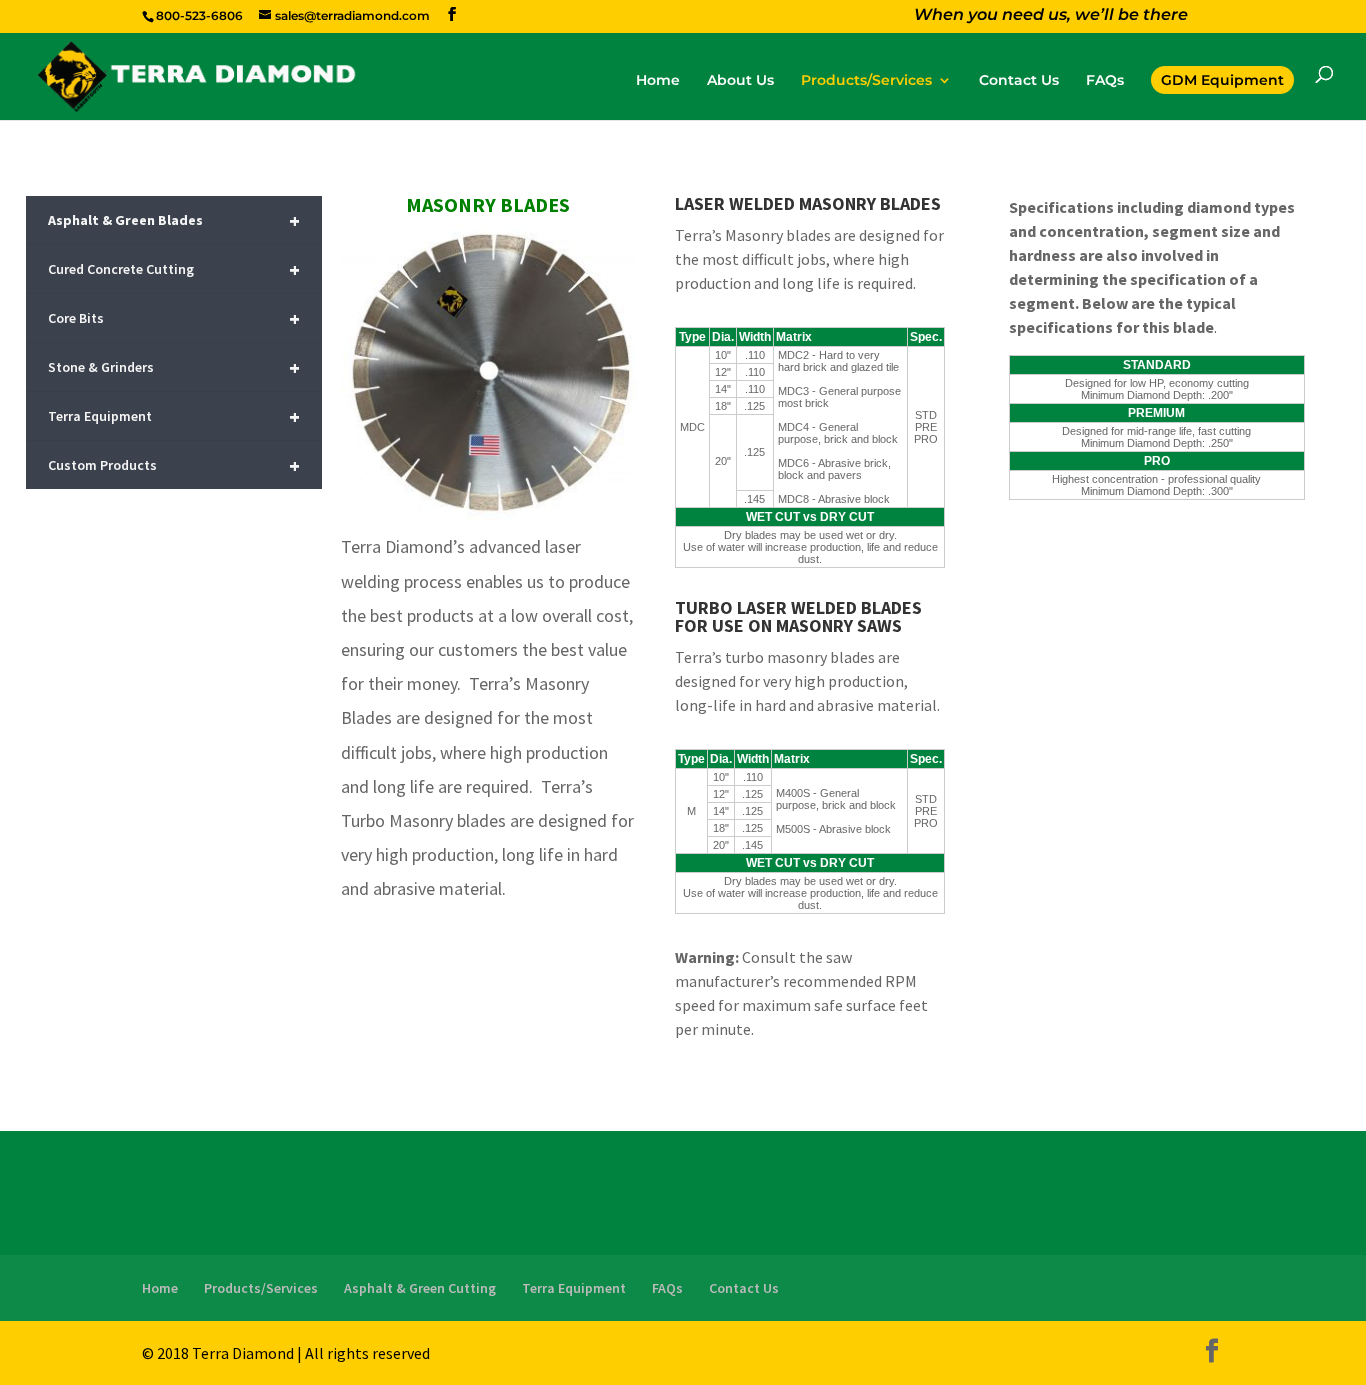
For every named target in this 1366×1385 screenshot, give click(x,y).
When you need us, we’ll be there (1051, 16)
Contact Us (1019, 81)
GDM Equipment (1222, 80)
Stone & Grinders (173, 367)
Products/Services (866, 81)
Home (658, 81)
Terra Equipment (173, 416)
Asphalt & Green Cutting (420, 1288)
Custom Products (173, 465)
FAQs (1105, 81)
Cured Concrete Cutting (173, 269)
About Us (740, 81)
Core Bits (173, 318)
